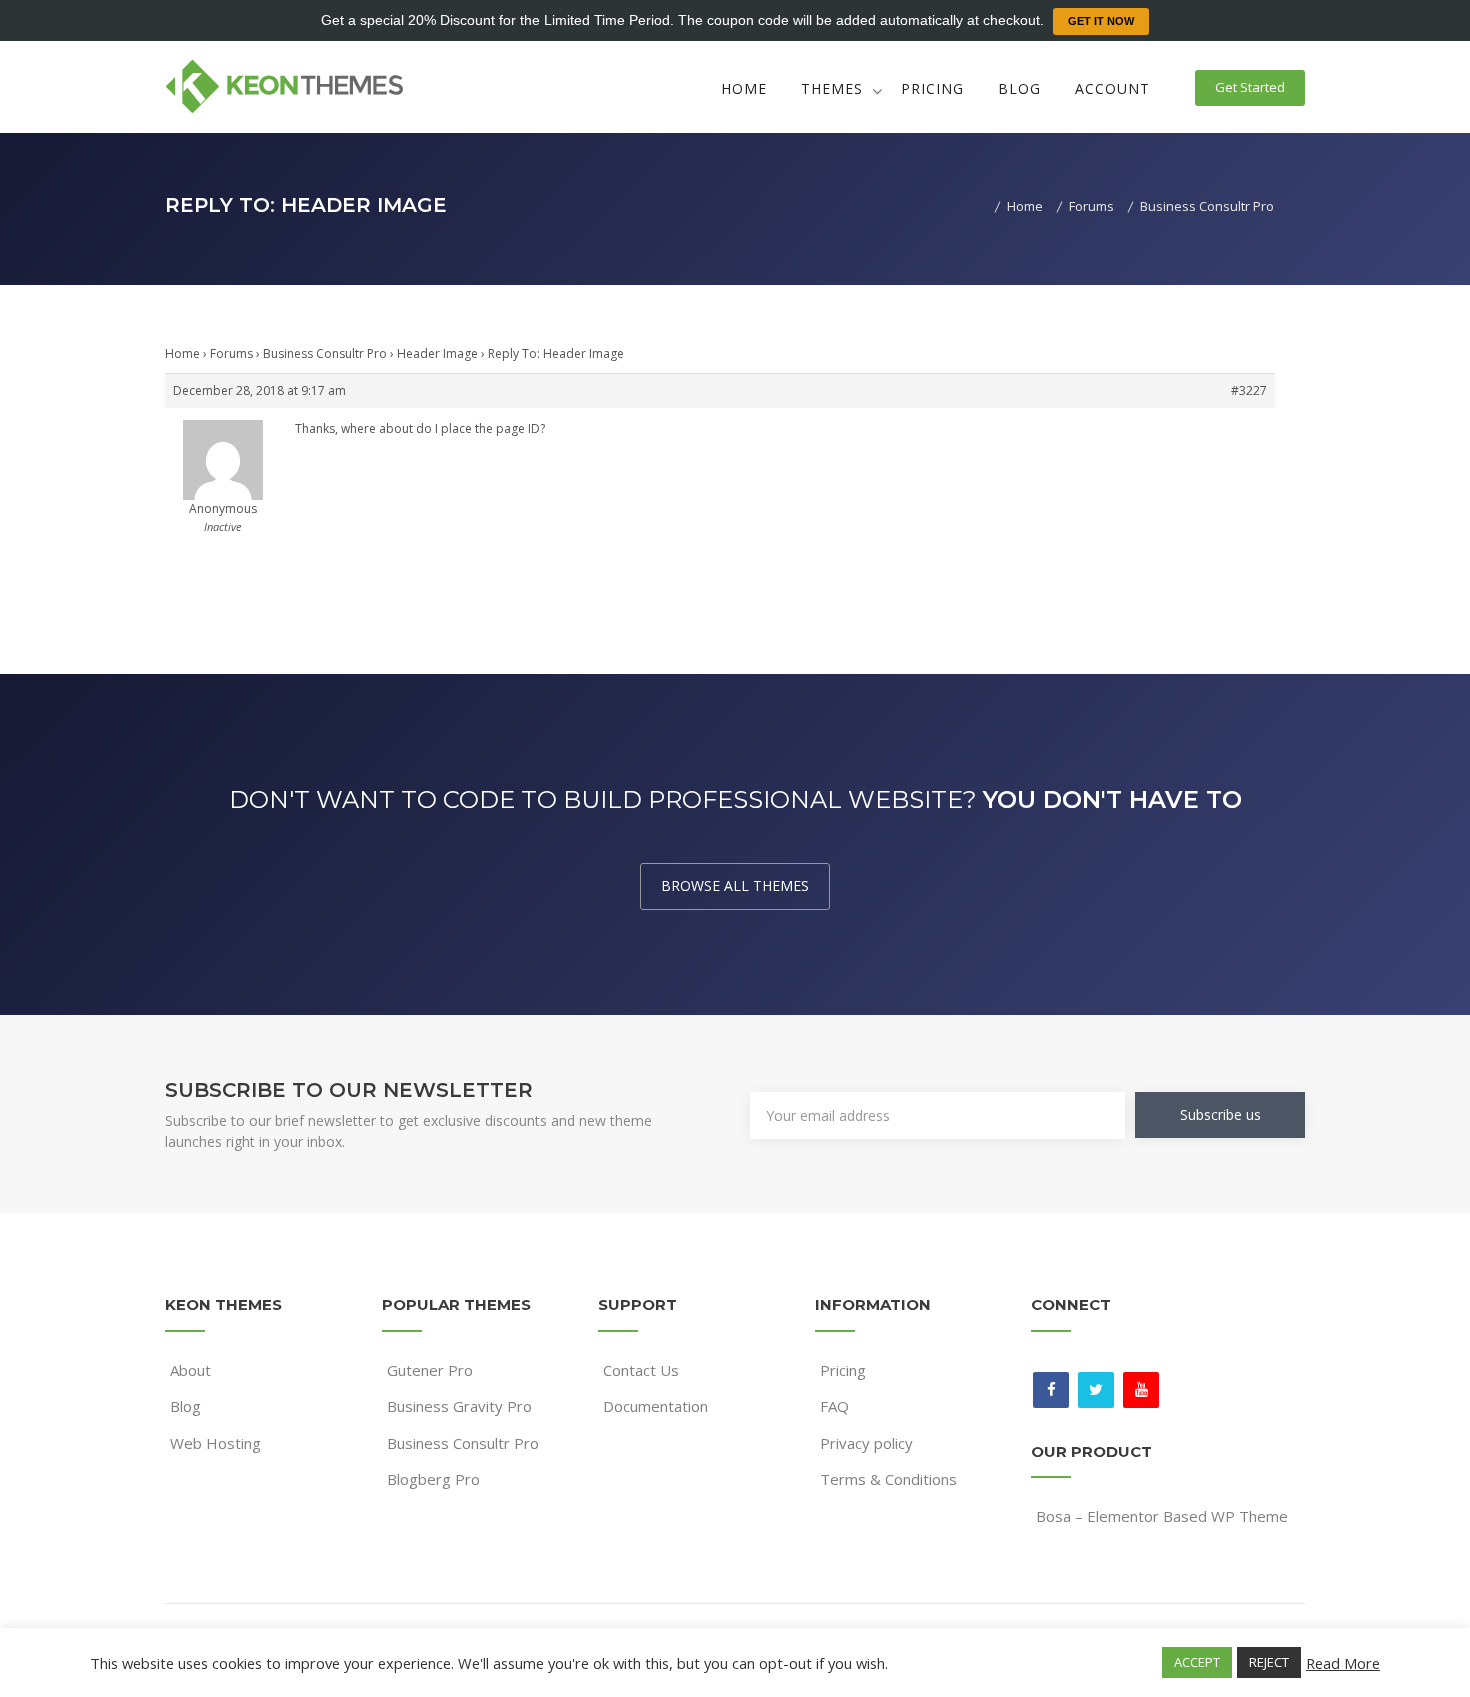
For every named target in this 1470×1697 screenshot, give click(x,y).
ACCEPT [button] (1197, 1662)
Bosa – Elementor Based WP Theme (1162, 1516)
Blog (1019, 88)
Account (1112, 88)
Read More (1343, 1663)
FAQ (834, 1406)
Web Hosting (215, 1443)
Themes (832, 88)
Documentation (655, 1406)
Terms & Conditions (888, 1479)
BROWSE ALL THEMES (735, 885)
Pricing (932, 88)
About (190, 1370)
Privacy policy (866, 1443)
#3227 (1249, 390)
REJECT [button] (1269, 1662)
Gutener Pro (430, 1370)
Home (744, 88)
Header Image (437, 353)
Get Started (1250, 87)
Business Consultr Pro (325, 353)
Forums (231, 353)
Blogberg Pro (433, 1479)
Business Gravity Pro (459, 1406)
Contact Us (641, 1370)
